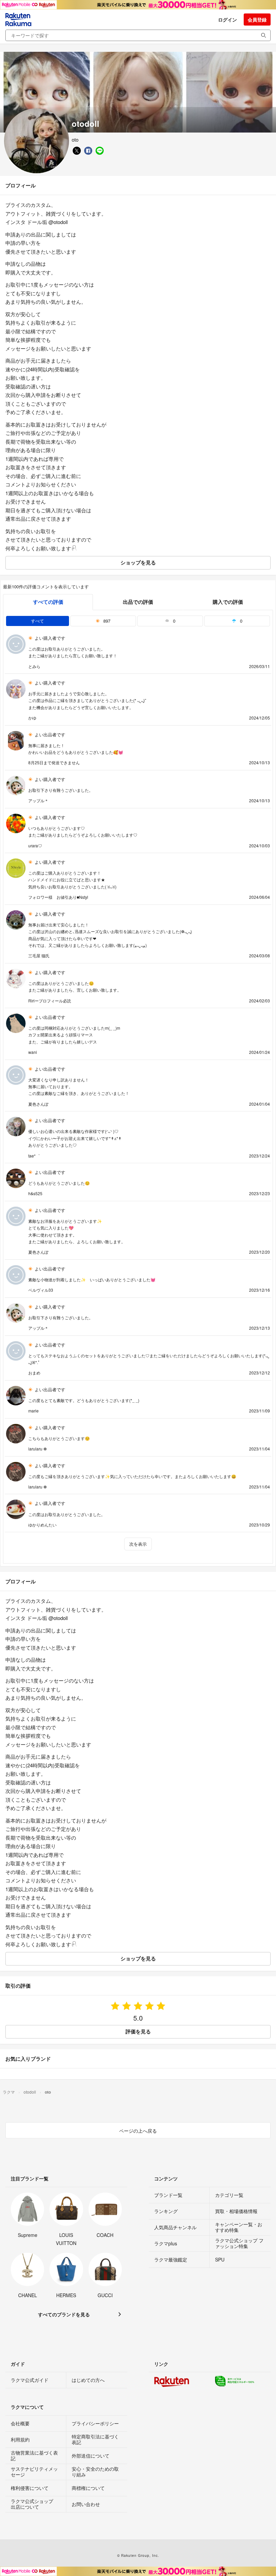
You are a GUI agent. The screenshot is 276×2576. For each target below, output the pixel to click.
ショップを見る (138, 562)
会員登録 (257, 20)
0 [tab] (174, 621)
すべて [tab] (38, 621)
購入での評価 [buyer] (228, 602)
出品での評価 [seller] (138, 602)
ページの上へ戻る (138, 2131)
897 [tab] (106, 621)
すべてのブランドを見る (64, 2314)
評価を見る (138, 2031)
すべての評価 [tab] (48, 602)
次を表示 (138, 1544)
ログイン (228, 20)
